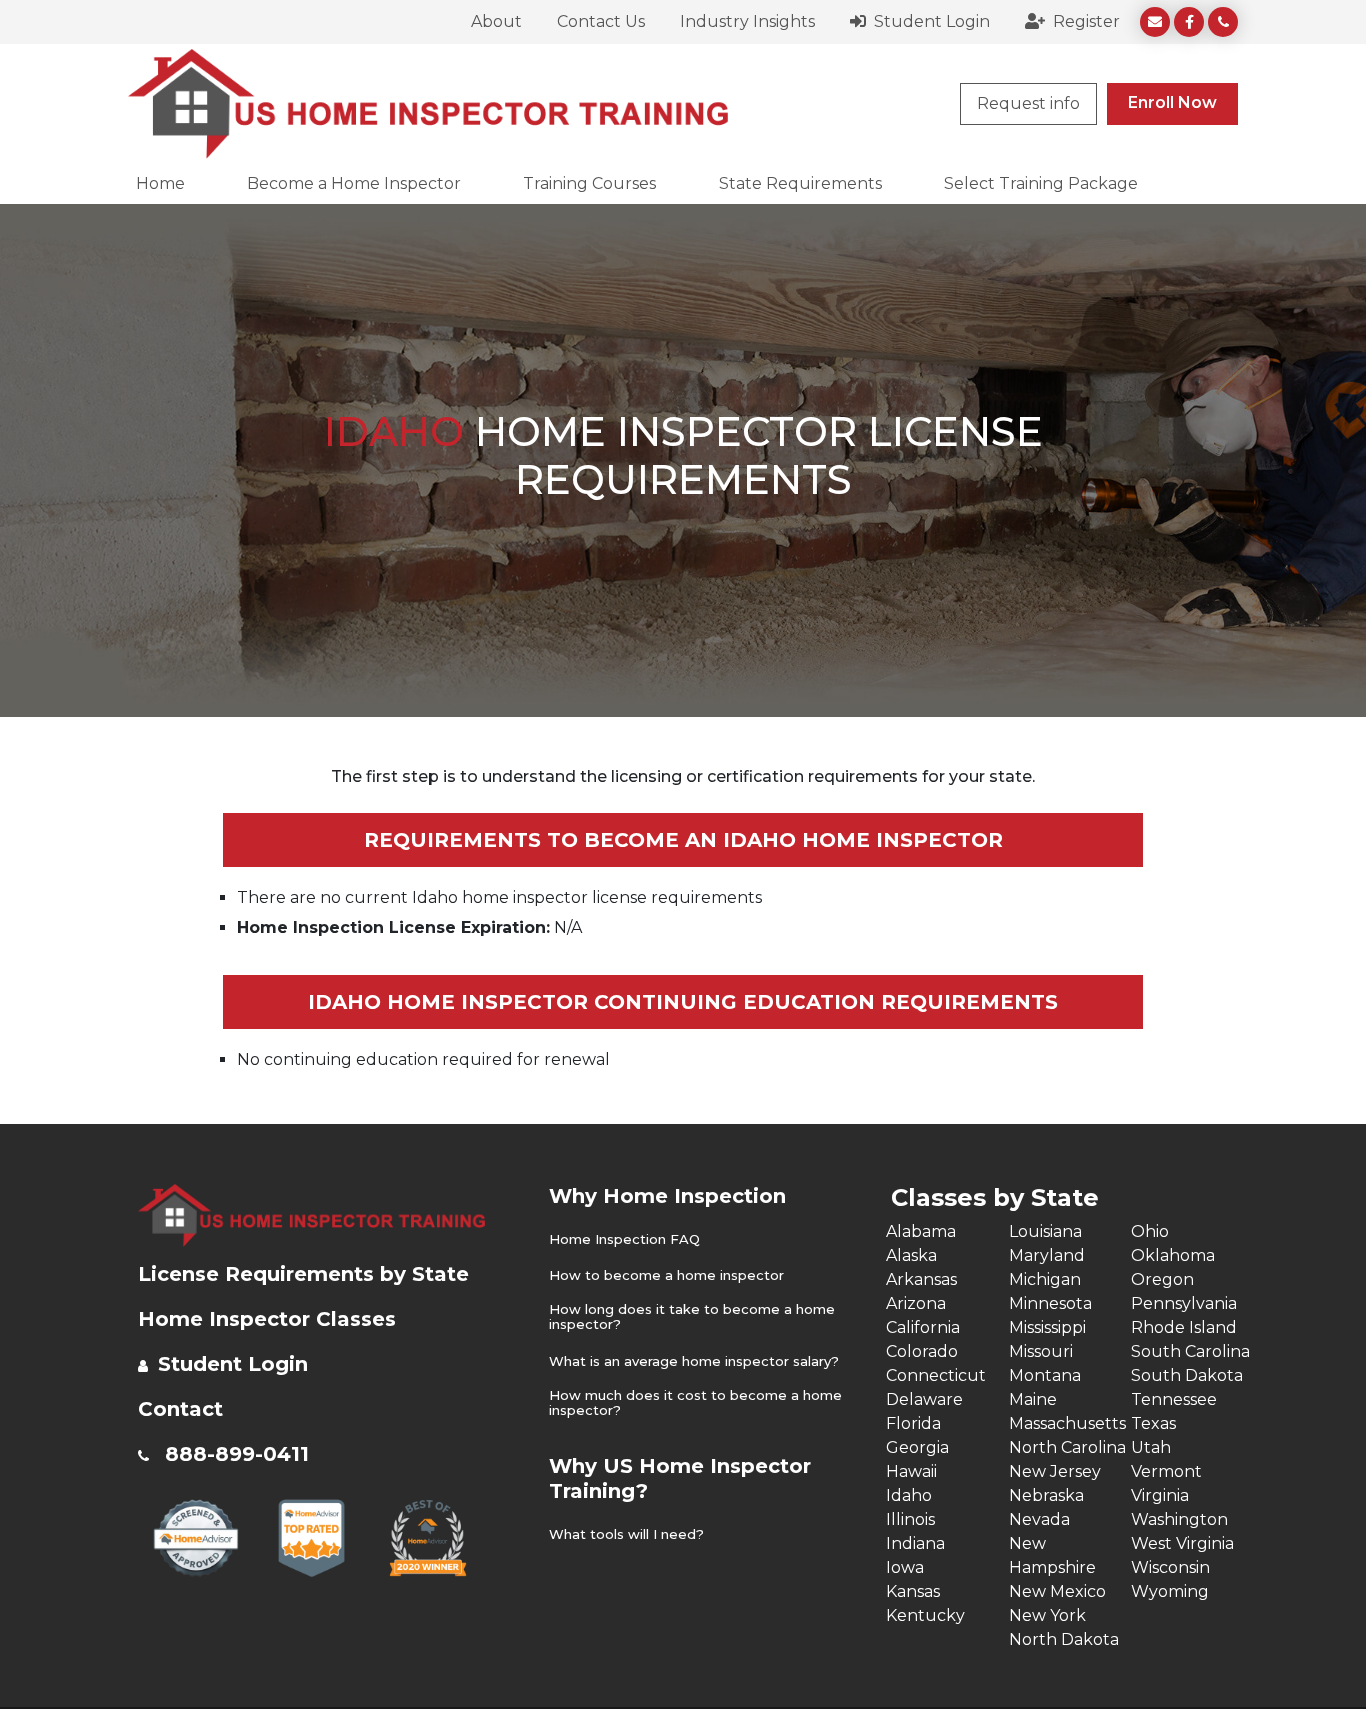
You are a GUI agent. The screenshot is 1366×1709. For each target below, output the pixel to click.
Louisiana (1045, 1231)
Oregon (1162, 1279)
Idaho (909, 1495)
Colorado (922, 1351)
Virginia (1160, 1495)
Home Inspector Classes (267, 1319)
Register (1084, 21)
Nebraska (1046, 1495)
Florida (913, 1423)
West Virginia (1182, 1543)
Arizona (916, 1303)
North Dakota (1064, 1639)
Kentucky (925, 1615)
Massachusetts (1067, 1423)
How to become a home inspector (666, 1275)
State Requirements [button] (800, 183)
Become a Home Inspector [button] (354, 183)
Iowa (905, 1567)
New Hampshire (1052, 1555)
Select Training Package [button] (1041, 183)
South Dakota (1187, 1375)
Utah (1151, 1447)
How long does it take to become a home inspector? (692, 1317)
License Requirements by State (303, 1274)
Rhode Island (1184, 1327)
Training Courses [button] (589, 183)
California (923, 1327)
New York (1047, 1615)
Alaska (911, 1255)
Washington (1179, 1519)
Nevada (1039, 1519)
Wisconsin (1170, 1567)
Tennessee (1174, 1399)
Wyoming (1170, 1591)
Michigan (1045, 1279)
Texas (1153, 1423)
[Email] (1155, 22)
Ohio (1150, 1231)
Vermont (1166, 1471)
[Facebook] (1189, 22)
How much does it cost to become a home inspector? (695, 1403)
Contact (180, 1409)
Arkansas (921, 1279)
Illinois (910, 1519)
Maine (1033, 1399)
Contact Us (601, 21)
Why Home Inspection (667, 1196)
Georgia (917, 1447)
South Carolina (1190, 1351)
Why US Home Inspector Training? (680, 1478)
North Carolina (1067, 1447)
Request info (1028, 103)
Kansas (913, 1591)
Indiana (915, 1543)
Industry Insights (747, 21)
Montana (1045, 1375)
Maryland (1047, 1255)
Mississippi (1047, 1327)
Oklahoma (1173, 1255)
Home (160, 183)
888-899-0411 (237, 1454)
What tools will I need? (626, 1534)
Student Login (930, 21)
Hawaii (911, 1471)
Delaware (924, 1399)
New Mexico (1057, 1591)
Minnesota (1050, 1303)
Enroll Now (1172, 102)
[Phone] (1223, 22)
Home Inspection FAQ (624, 1239)
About (496, 21)
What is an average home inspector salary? (694, 1361)
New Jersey (1055, 1471)
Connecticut (936, 1375)
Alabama (921, 1231)
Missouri (1041, 1351)
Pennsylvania (1184, 1303)
